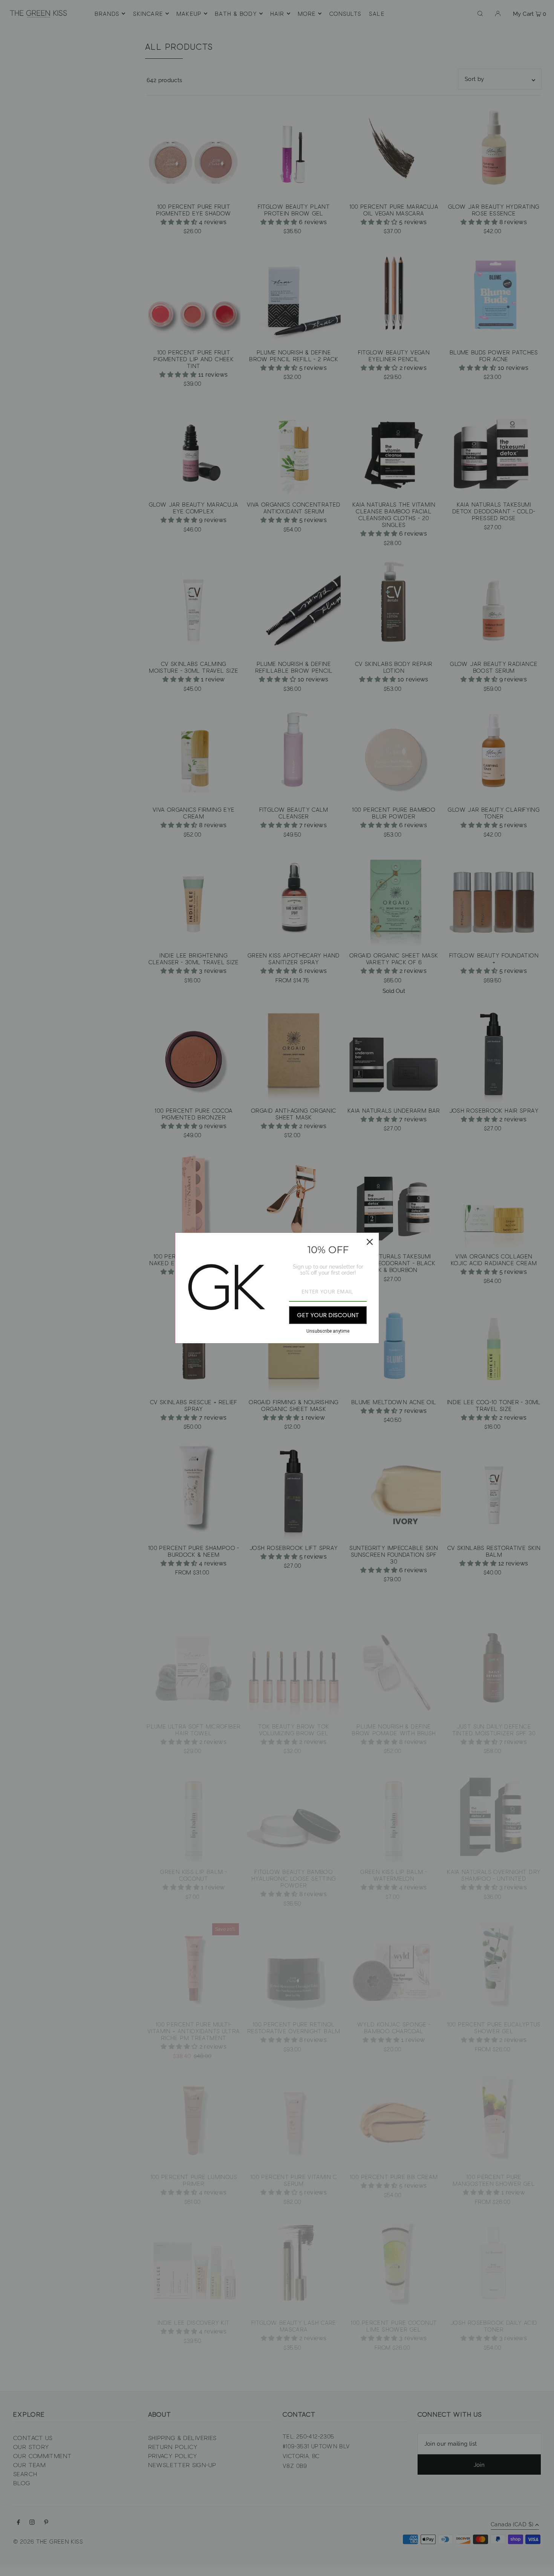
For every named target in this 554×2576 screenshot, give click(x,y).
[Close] (370, 1242)
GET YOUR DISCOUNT (328, 1315)
